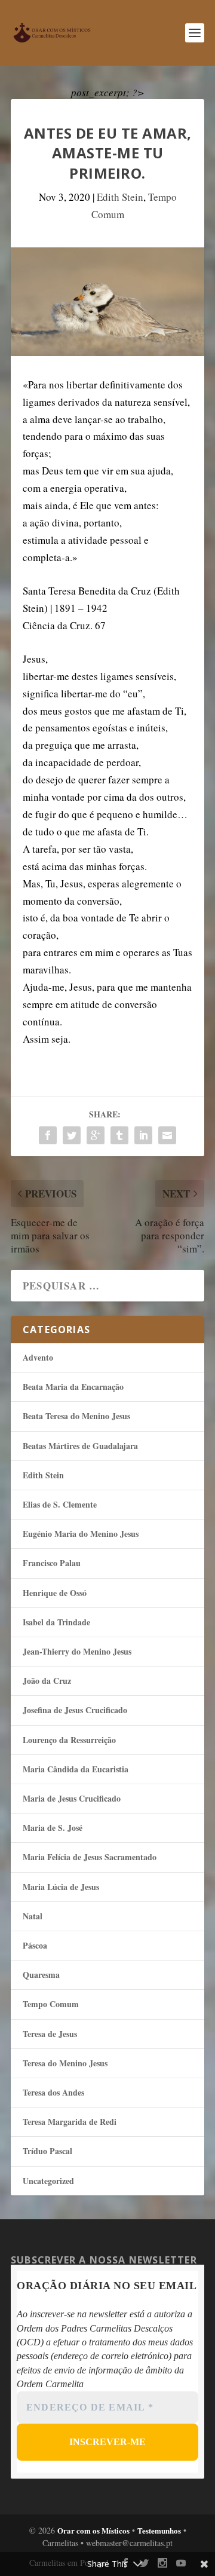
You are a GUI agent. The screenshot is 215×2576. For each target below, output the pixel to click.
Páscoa (35, 1945)
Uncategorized (48, 2181)
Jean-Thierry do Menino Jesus (77, 1651)
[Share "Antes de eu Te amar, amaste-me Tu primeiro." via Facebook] (48, 1135)
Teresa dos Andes (53, 2092)
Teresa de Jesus (50, 2034)
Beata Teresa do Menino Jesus (76, 1416)
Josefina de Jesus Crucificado (75, 1710)
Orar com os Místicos (93, 2530)
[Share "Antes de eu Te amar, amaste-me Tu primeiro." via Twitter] (72, 1135)
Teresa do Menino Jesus (65, 2063)
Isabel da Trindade (56, 1622)
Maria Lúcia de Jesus (61, 1887)
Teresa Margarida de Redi (70, 2122)
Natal (33, 1916)
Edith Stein (120, 197)
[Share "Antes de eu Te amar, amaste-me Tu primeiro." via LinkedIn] (143, 1135)
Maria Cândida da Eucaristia (76, 1769)
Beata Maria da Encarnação (73, 1387)
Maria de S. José (53, 1828)
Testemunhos (159, 2530)
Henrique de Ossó (55, 1593)
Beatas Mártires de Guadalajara (80, 1446)
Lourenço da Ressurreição (69, 1740)
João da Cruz (47, 1681)
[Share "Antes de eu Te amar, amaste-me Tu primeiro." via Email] (167, 1135)
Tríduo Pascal (47, 2151)
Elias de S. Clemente (60, 1504)
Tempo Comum (51, 2004)
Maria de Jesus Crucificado (72, 1798)
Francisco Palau (52, 1563)
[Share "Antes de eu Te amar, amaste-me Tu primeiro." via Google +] (96, 1135)
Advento (38, 1357)
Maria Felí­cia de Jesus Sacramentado (90, 1857)
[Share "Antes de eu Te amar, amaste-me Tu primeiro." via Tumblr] (119, 1135)
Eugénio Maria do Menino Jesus (81, 1534)
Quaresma (41, 1975)
